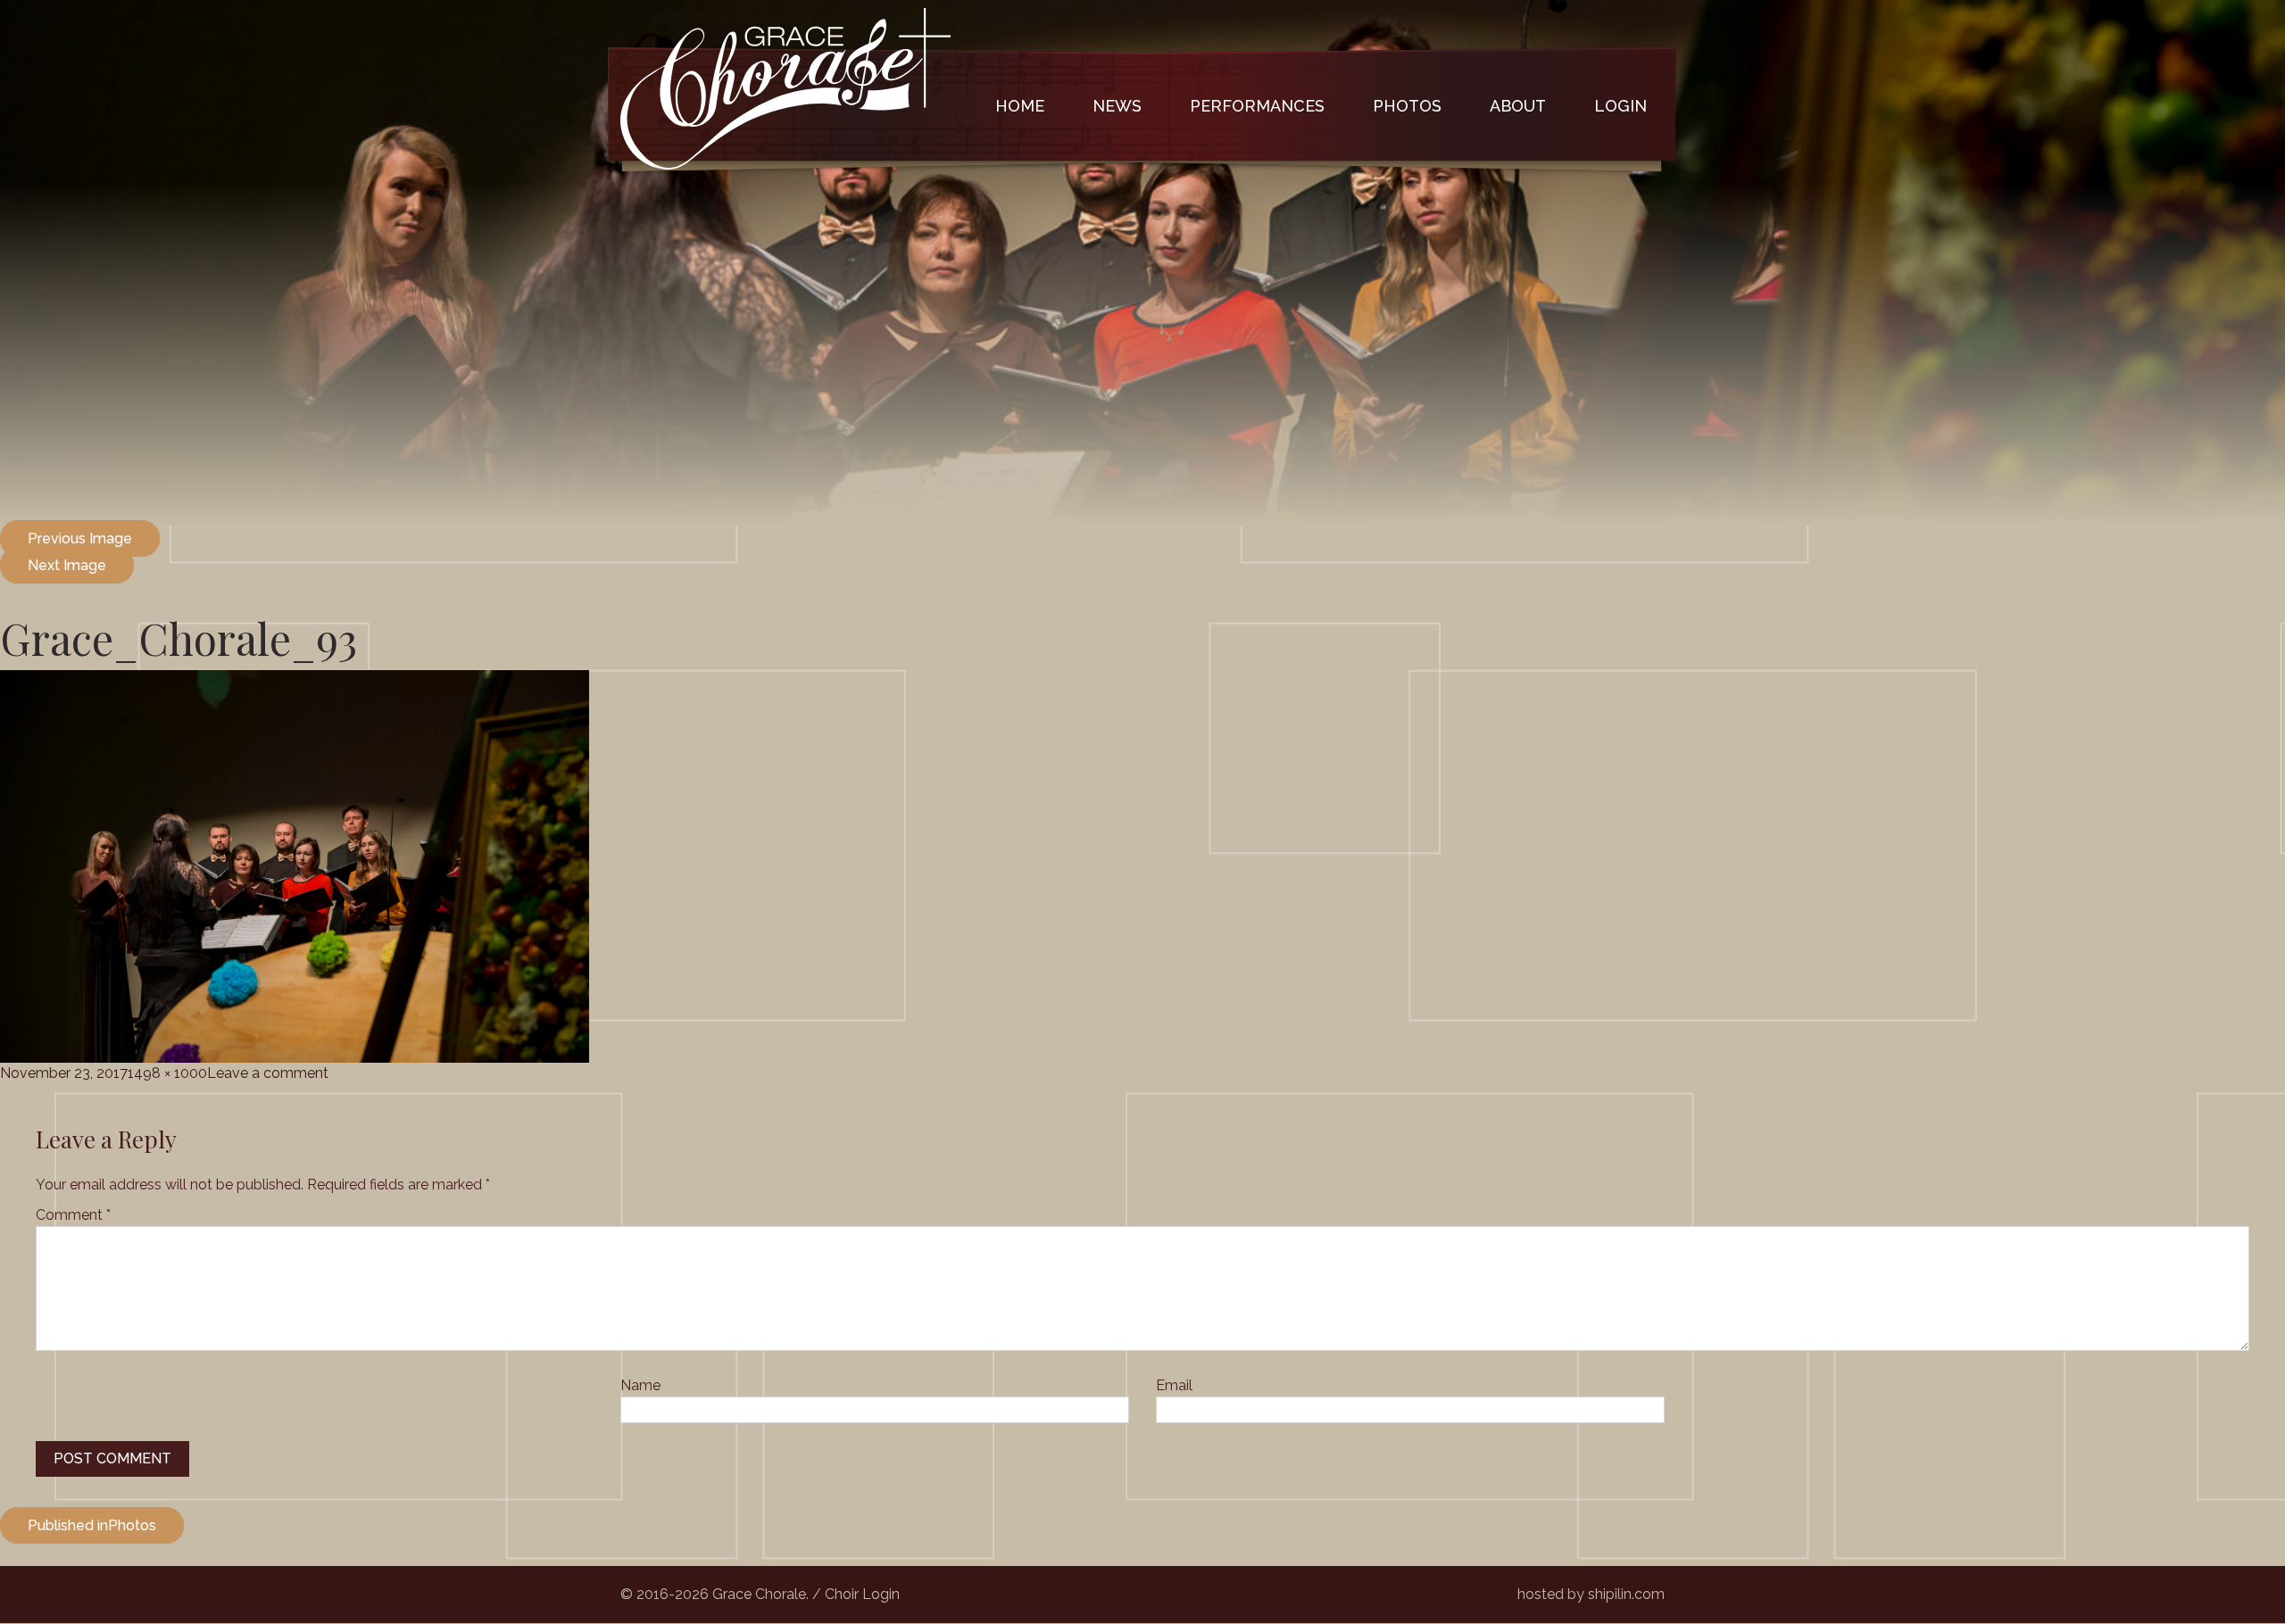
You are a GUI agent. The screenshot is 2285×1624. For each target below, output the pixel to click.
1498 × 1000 (167, 1073)
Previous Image (80, 539)
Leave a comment (268, 1073)
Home (1020, 106)
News (1117, 106)
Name (640, 1385)
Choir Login (862, 1594)
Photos (1407, 106)
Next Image (67, 565)
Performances (1257, 106)
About (1518, 106)
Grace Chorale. (760, 1594)
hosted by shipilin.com (1591, 1594)
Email (1174, 1385)
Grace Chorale (785, 88)
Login (1620, 106)
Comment (73, 1215)
